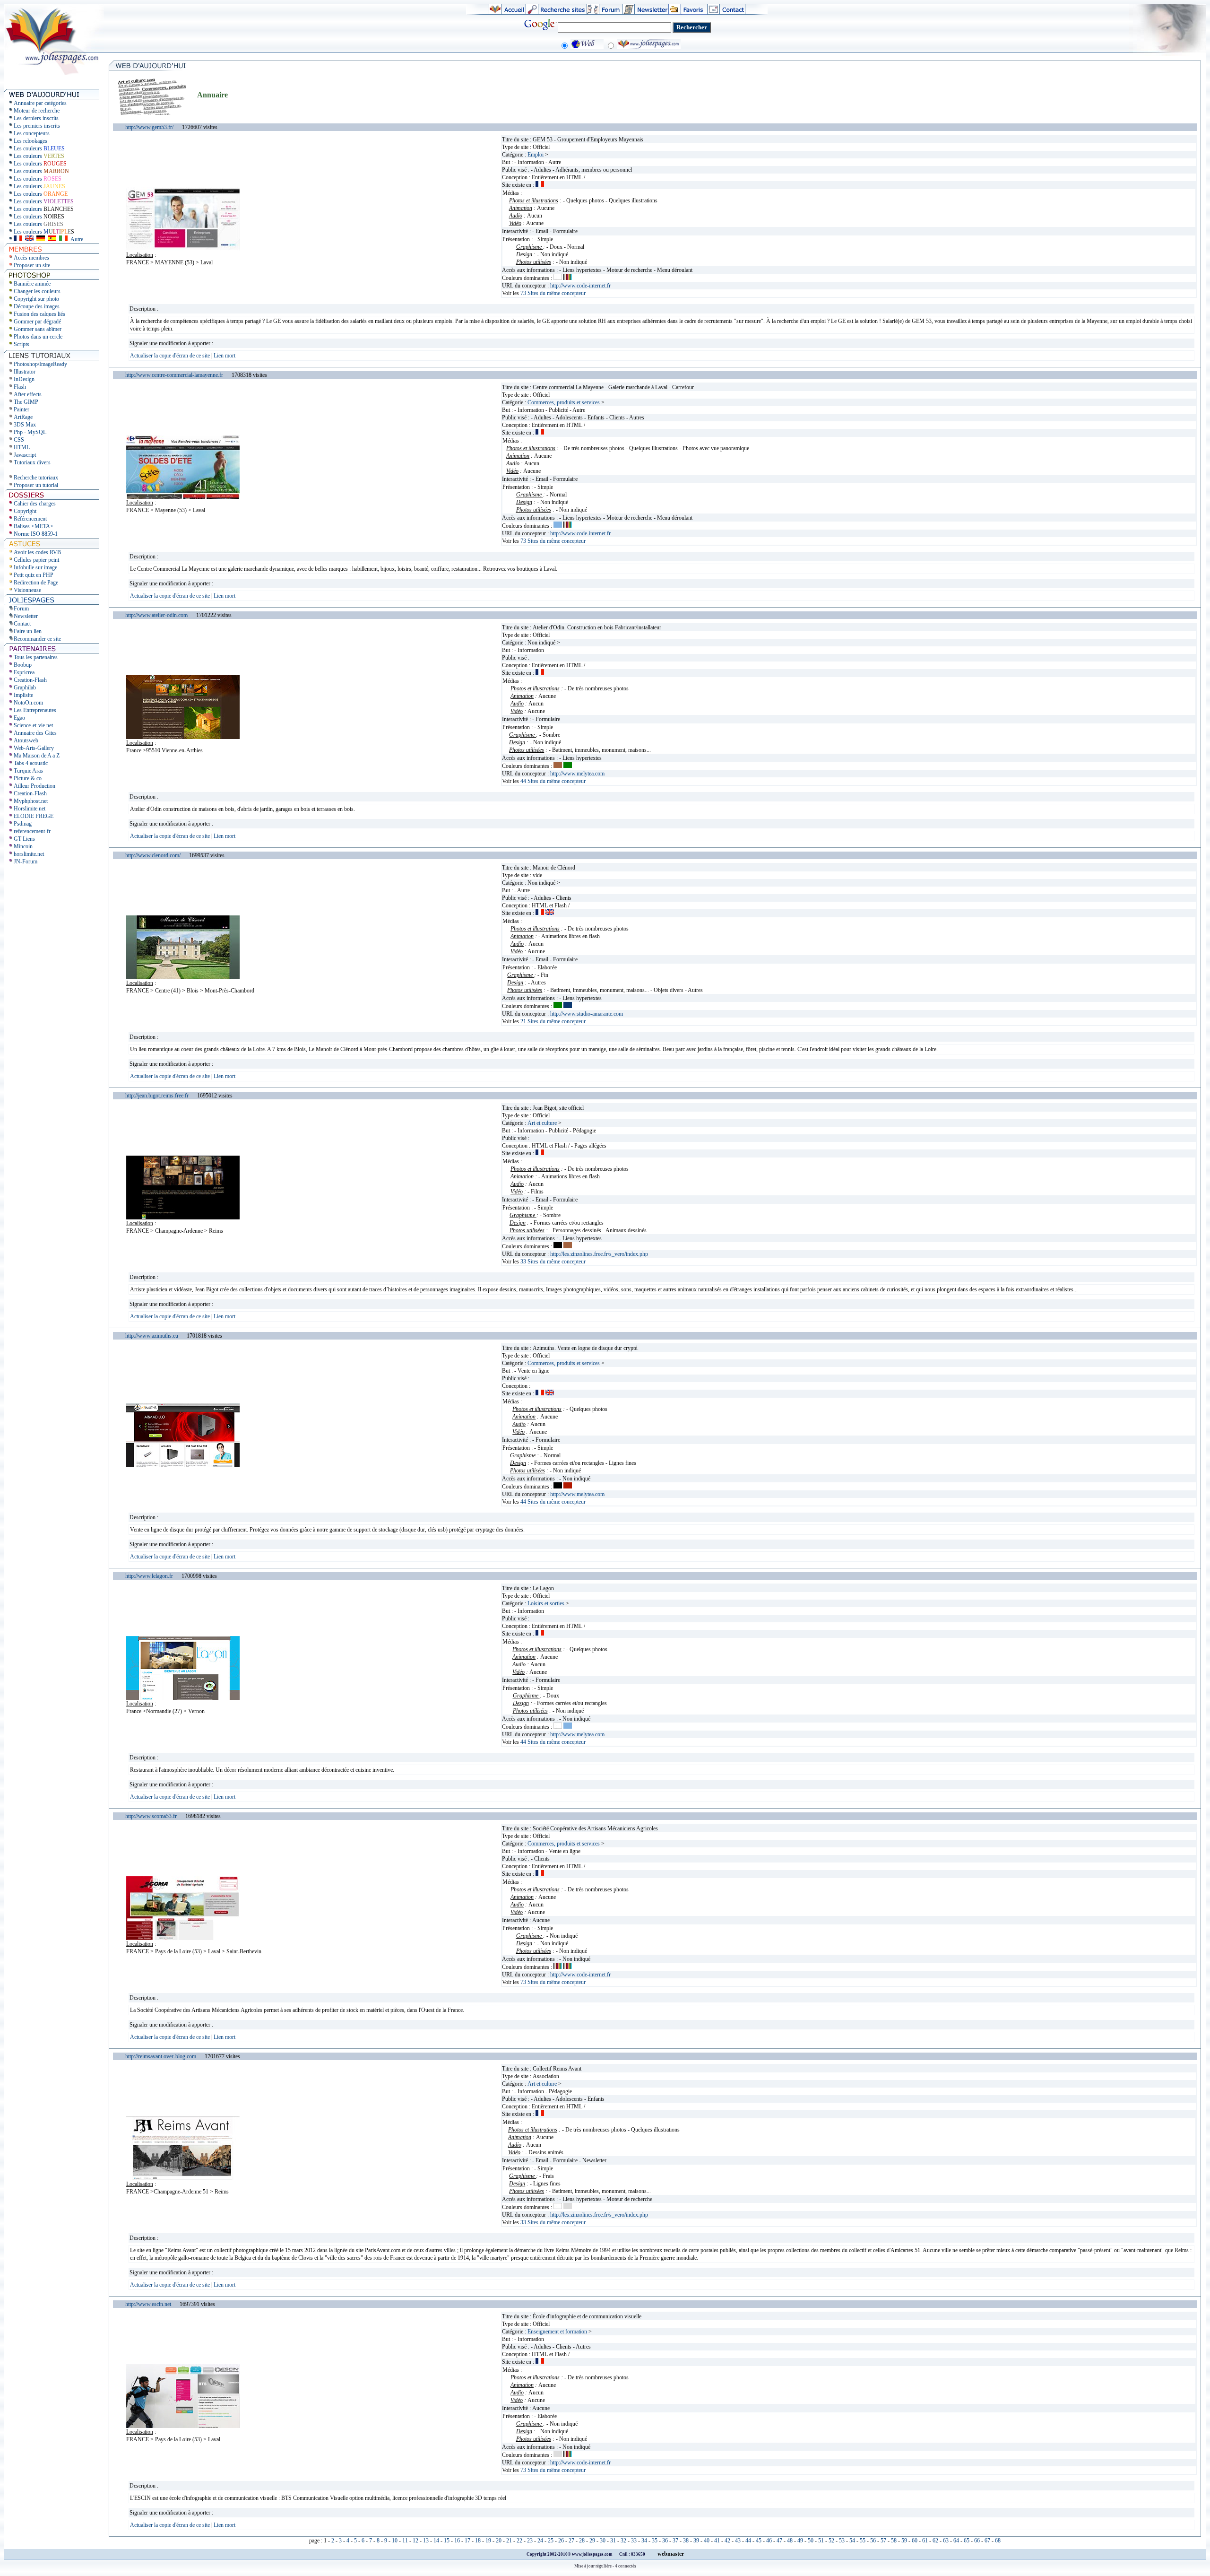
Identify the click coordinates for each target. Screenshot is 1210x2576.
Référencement (30, 519)
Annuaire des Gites (35, 733)
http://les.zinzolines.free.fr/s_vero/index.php (599, 1254)
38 (686, 2541)
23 (530, 2541)
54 (852, 2541)
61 (925, 2541)
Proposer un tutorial (36, 485)
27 (571, 2541)
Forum (21, 609)
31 (613, 2541)
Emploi (536, 155)
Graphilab (25, 688)
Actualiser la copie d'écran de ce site (171, 356)
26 (561, 2541)
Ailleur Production (35, 786)
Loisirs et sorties (546, 1603)
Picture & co (28, 778)
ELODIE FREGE (34, 816)
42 (727, 2541)
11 (405, 2541)
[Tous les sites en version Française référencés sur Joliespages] (18, 239)
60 (915, 2541)
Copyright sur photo (36, 299)
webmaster (671, 2554)
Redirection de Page (36, 583)
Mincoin (23, 846)
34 (644, 2541)
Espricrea (24, 672)
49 (800, 2541)
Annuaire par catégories (40, 103)
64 (956, 2541)
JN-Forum (26, 862)
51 (821, 2541)
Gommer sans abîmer (38, 329)
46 (769, 2541)
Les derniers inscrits (36, 118)
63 (946, 2541)
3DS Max (25, 425)
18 (478, 2541)
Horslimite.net (30, 809)
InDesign (24, 379)
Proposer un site (32, 265)
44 (748, 2541)
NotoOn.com (28, 703)
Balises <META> (34, 526)
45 (759, 2541)
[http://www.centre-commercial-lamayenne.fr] (183, 497)
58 (894, 2541)
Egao (19, 718)
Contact (22, 624)
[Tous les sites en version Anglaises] (29, 239)
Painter (22, 409)
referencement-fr (32, 831)
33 (634, 2541)
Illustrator (25, 372)
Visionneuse (27, 590)
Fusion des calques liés (39, 314)
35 (655, 2541)
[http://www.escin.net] (183, 2426)
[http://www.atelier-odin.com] (183, 737)
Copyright (25, 511)
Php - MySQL (30, 432)
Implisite (23, 695)
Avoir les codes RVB (37, 552)
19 (488, 2541)
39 (696, 2541)
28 (582, 2541)
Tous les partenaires (36, 657)
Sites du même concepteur (553, 293)
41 (717, 2541)
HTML (22, 447)
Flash (20, 387)
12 (415, 2541)
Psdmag (23, 824)
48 (790, 2541)
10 (395, 2541)
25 (551, 2541)
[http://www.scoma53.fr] (183, 1938)
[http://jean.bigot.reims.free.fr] (183, 1218)
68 (998, 2541)
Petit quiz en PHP (34, 575)
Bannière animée (32, 284)
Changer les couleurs (37, 291)
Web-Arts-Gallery (34, 748)
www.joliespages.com (593, 2554)
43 (738, 2541)
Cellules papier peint (36, 560)
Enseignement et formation (557, 2332)
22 (519, 2541)
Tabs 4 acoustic (31, 763)
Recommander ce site (37, 639)
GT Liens (24, 839)
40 (707, 2541)
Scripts (22, 344)
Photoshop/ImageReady (40, 364)
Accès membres (31, 258)
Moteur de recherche (37, 111)
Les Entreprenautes (35, 710)
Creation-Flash (30, 680)
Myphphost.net (31, 801)
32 (623, 2541)
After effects (28, 394)
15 (447, 2541)
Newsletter (26, 616)
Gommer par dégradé (37, 322)
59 (904, 2541)
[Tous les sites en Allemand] (41, 239)
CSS (19, 440)
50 (811, 2541)
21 (509, 2541)
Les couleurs (39, 148)
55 (863, 2541)
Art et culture (542, 1123)
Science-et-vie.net (33, 725)
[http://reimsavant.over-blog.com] (183, 2178)
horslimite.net (29, 854)
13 (426, 2541)
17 (467, 2541)
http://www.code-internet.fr (580, 286)
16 (457, 2541)
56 (873, 2541)
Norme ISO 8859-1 (36, 534)
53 (842, 2541)
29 (592, 2541)
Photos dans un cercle (38, 337)
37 (675, 2541)
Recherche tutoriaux (36, 478)
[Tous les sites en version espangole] (52, 239)
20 (499, 2541)
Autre (77, 239)
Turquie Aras (28, 771)
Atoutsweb (26, 740)
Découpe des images (37, 306)
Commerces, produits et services (564, 402)
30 (603, 2541)
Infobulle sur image (35, 567)
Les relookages (30, 141)
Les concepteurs (32, 133)
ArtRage (23, 417)
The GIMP (26, 402)
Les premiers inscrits (37, 126)
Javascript (25, 455)
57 (883, 2541)
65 (967, 2541)
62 (935, 2541)
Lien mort (225, 356)
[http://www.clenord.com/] (183, 977)
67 (987, 2541)
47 (779, 2541)
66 (977, 2541)
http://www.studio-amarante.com (587, 1014)
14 (436, 2541)
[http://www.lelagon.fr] (183, 1698)
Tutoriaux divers (32, 462)
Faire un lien (28, 631)
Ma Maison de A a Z (37, 756)
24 (540, 2541)
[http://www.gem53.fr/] (183, 249)
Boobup (23, 665)
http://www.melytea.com (577, 774)
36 (665, 2541)
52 (831, 2541)
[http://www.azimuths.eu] (183, 1465)
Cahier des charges (35, 504)
